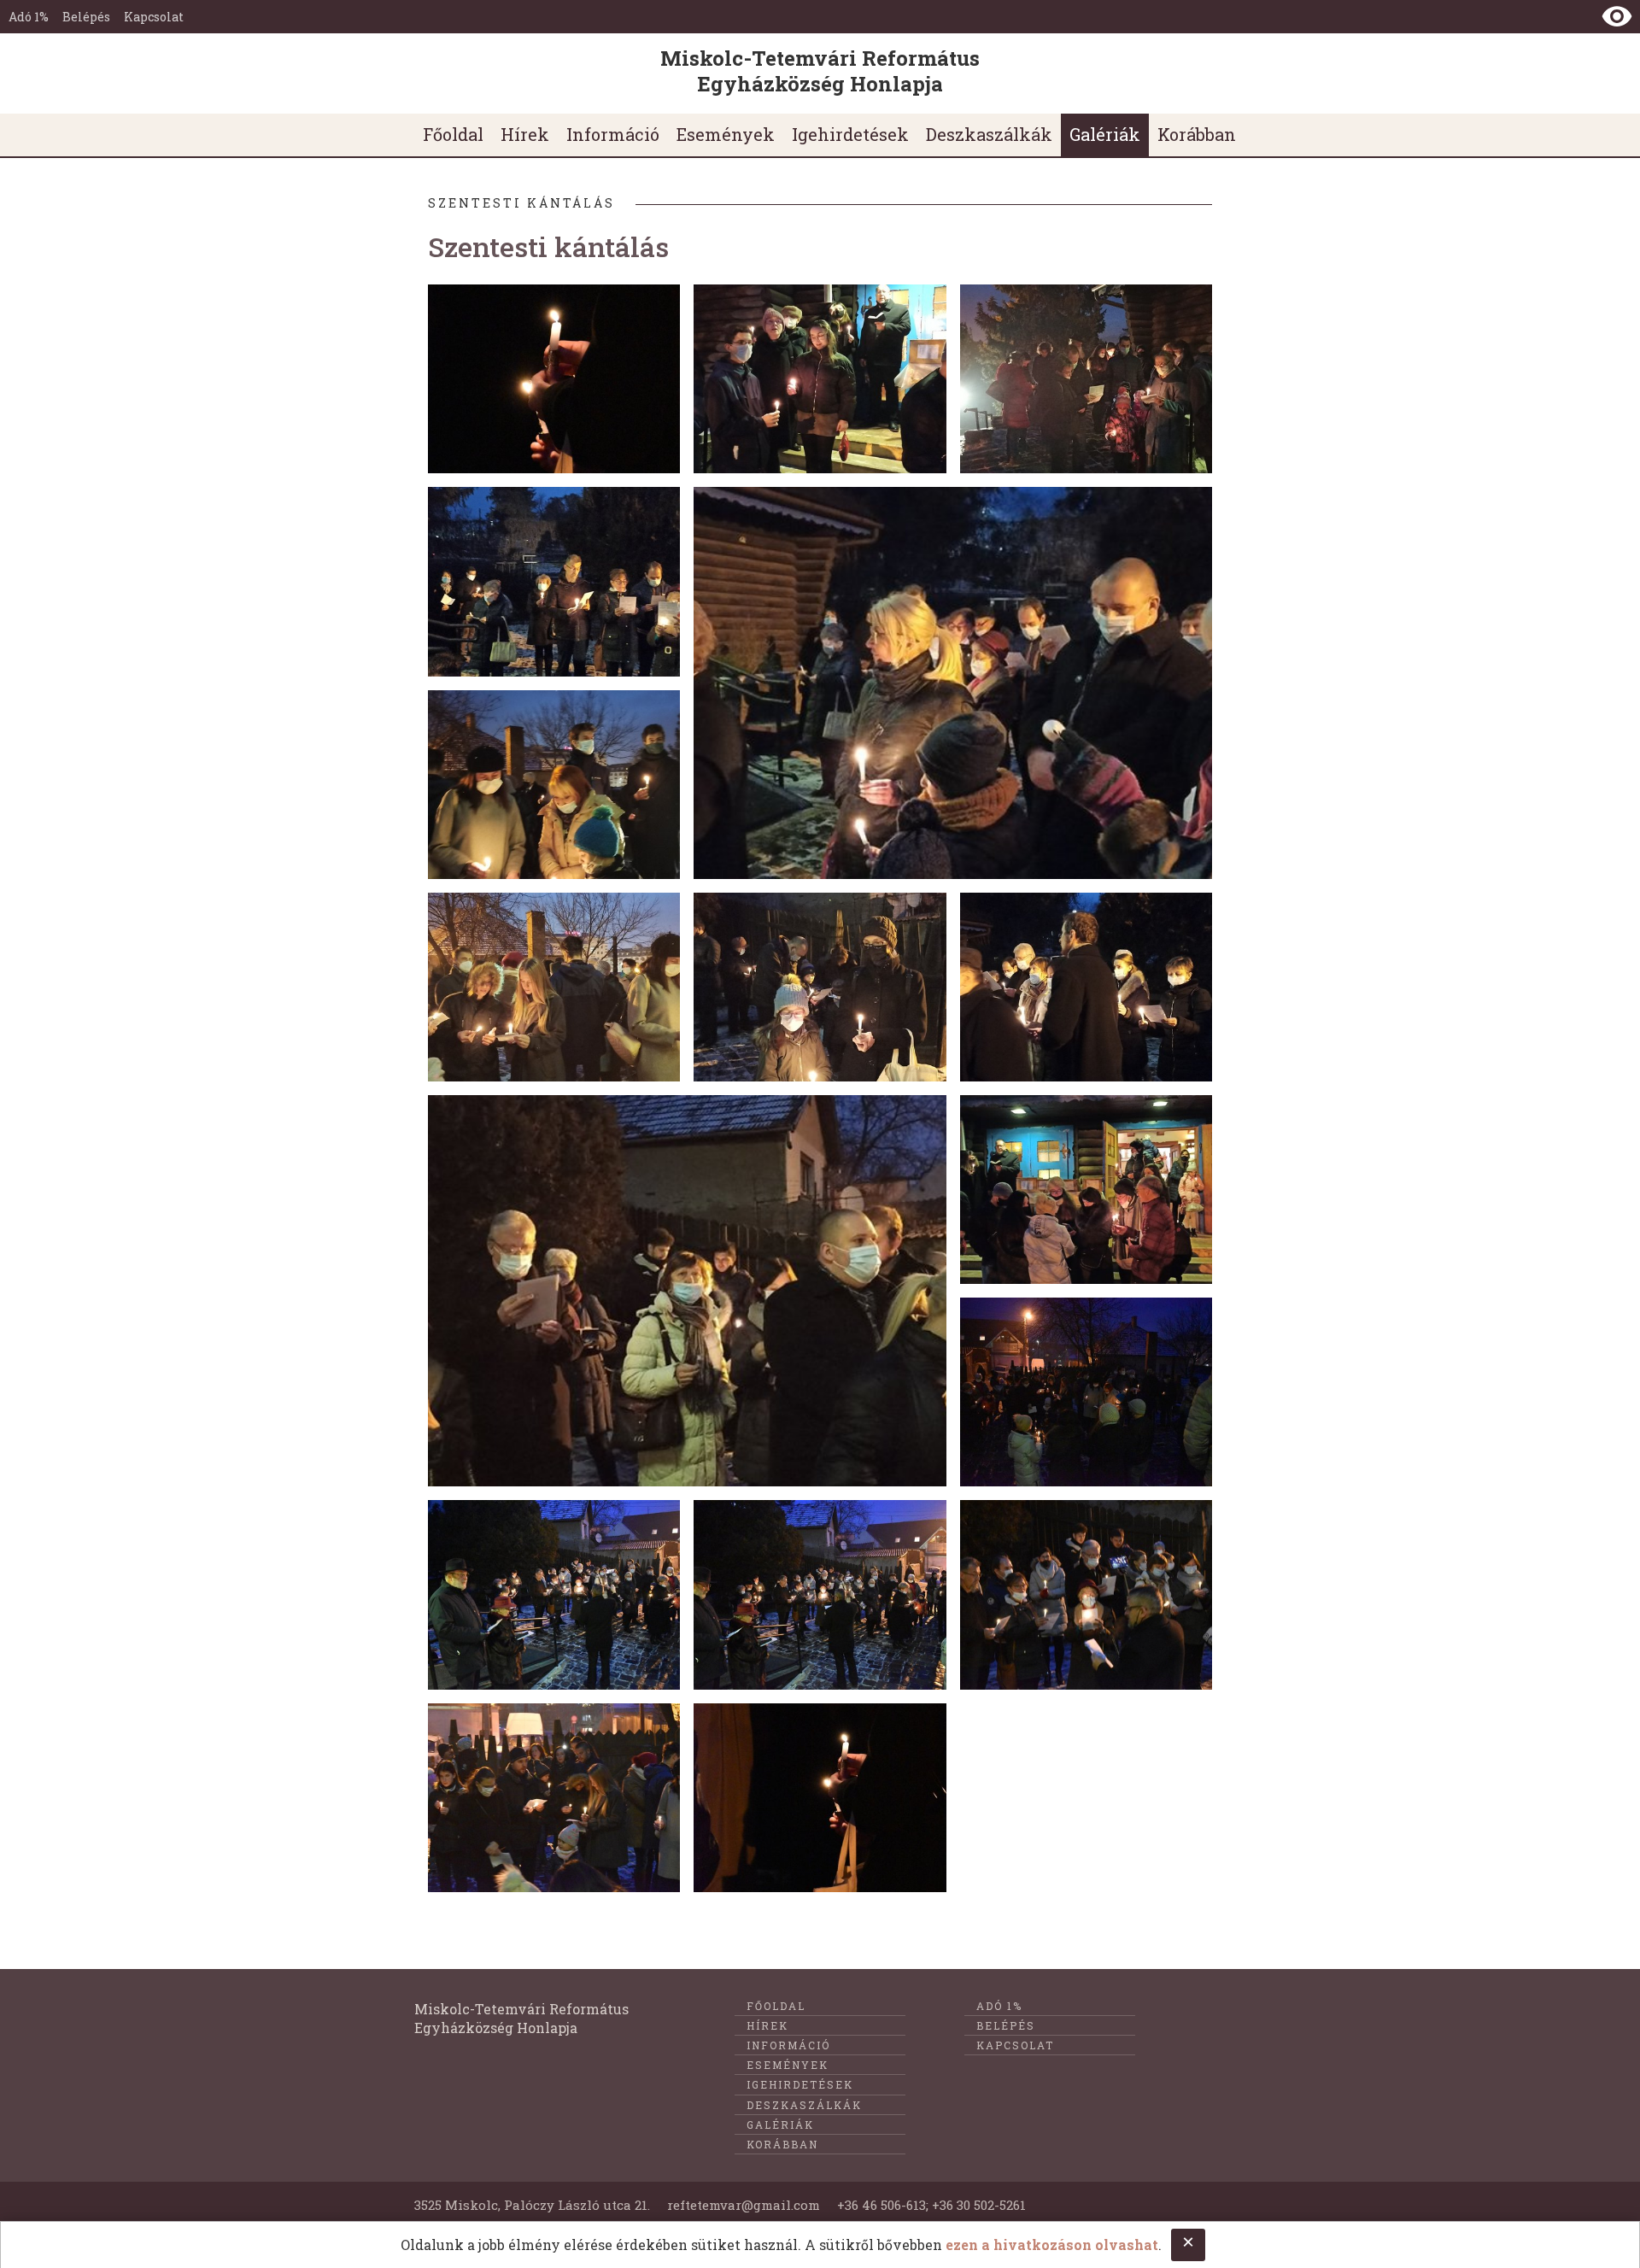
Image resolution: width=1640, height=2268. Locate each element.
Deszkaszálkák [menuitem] (989, 134)
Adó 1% (29, 17)
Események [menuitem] (726, 134)
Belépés (86, 17)
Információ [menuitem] (613, 134)
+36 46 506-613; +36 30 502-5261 (931, 2205)
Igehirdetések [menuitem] (850, 134)
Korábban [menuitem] (1197, 134)
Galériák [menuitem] (1105, 134)
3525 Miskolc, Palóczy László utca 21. (532, 2205)
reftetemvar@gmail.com (744, 2205)
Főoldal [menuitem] (453, 134)
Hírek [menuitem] (525, 134)
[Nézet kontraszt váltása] (1617, 16)
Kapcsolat (154, 17)
